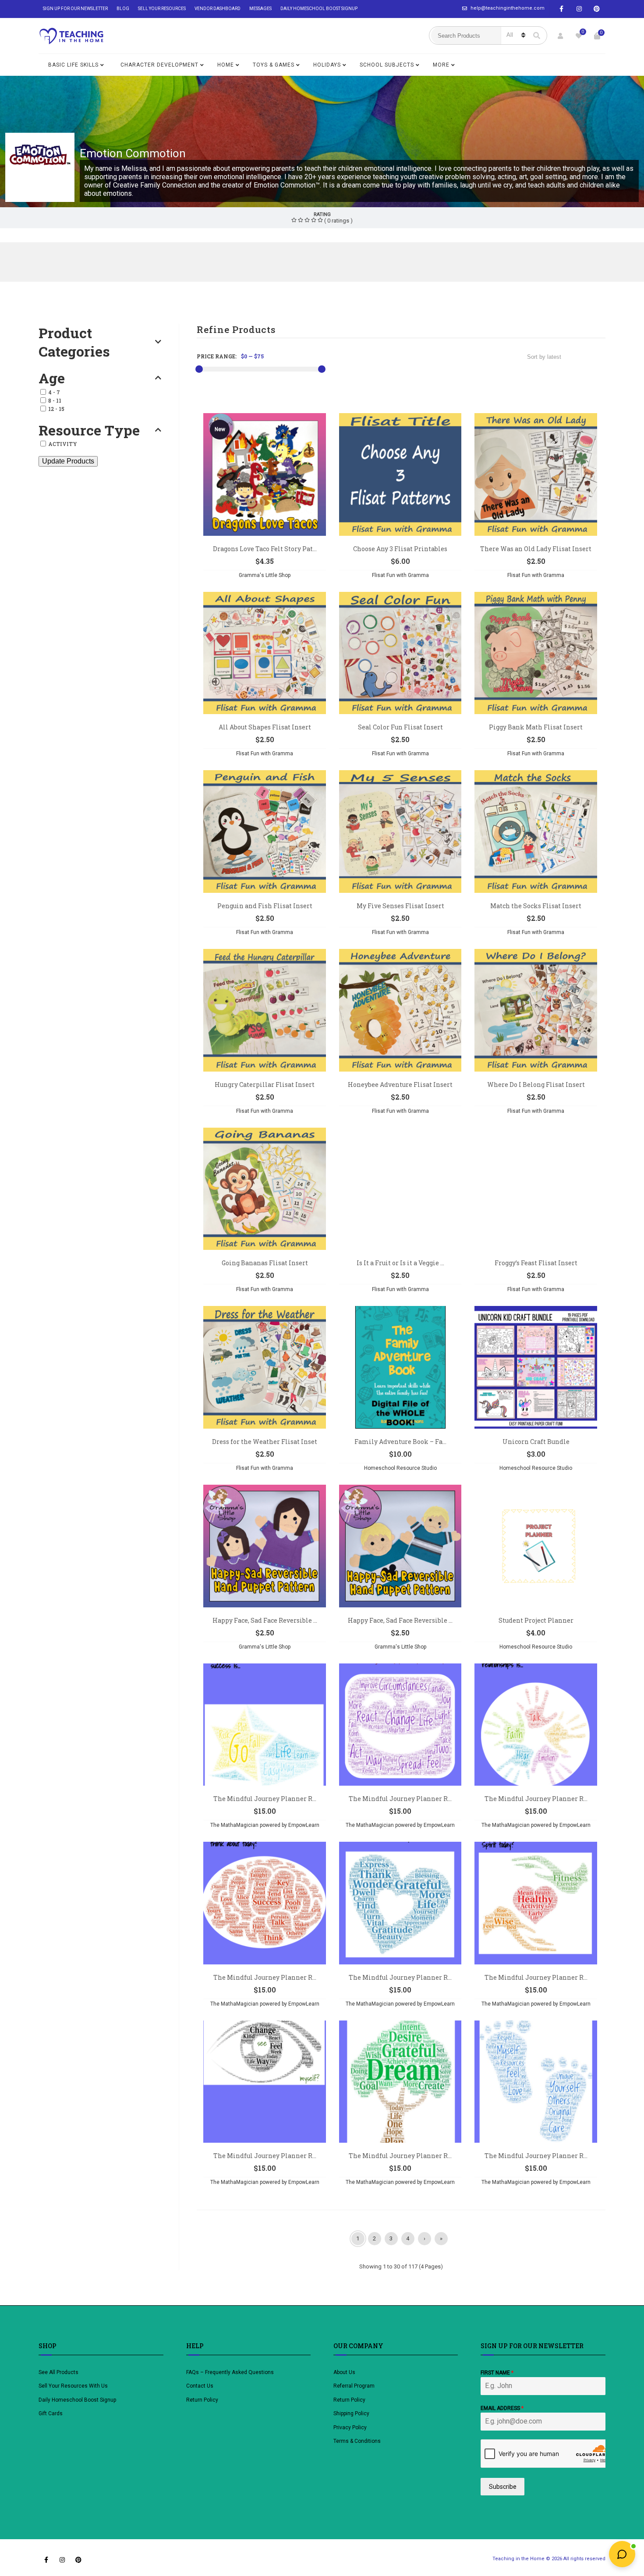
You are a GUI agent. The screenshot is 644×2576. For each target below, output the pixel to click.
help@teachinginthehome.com (508, 8)
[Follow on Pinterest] (597, 9)
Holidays (327, 65)
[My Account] (560, 36)
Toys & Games (274, 65)
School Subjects (387, 65)
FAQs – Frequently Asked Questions (230, 2372)
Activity (63, 444)
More (441, 65)
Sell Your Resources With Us (74, 2386)
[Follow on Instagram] (579, 9)
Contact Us (200, 2386)
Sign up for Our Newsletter (75, 9)
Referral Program (354, 2386)
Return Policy (202, 2400)
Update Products (68, 461)
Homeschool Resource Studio (400, 1468)
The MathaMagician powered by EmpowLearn (265, 1825)
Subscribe (503, 2487)
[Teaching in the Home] (71, 36)
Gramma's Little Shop (265, 575)
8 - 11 (55, 400)
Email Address (502, 2408)
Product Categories (74, 342)
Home (226, 65)
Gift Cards (51, 2413)
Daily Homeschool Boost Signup (319, 9)
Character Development (159, 65)
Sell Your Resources (162, 9)
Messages (260, 9)
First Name (497, 2373)
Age (52, 378)
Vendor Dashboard (218, 9)
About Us (344, 2372)
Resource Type (89, 430)
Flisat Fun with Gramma (400, 575)
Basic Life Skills (73, 65)
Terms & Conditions (357, 2441)
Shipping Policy (351, 2413)
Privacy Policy (350, 2427)
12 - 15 (56, 409)
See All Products (58, 2372)
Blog (123, 9)
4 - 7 (54, 392)
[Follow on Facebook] (562, 9)
